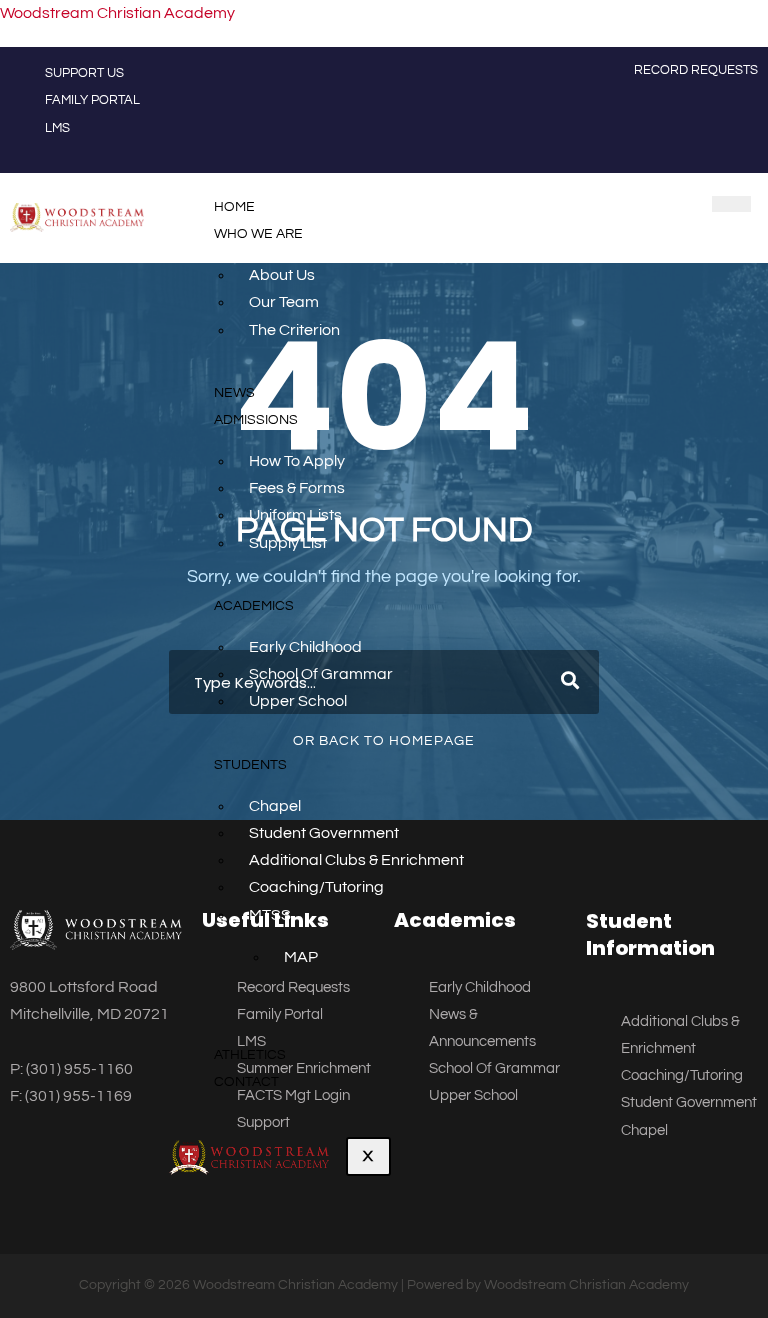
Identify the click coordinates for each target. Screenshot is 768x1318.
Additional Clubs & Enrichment (356, 860)
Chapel (275, 806)
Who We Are (258, 234)
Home (234, 207)
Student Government (324, 833)
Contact (246, 1082)
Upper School (298, 701)
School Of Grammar (321, 674)
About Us (282, 275)
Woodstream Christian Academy (117, 13)
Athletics (250, 1055)
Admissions (256, 420)
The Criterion (294, 330)
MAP (301, 957)
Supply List (288, 543)
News (234, 393)
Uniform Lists (295, 515)
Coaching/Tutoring (316, 887)
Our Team (284, 302)
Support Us (84, 73)
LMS (57, 128)
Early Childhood (305, 647)
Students (250, 765)
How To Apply (297, 461)
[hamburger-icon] (731, 204)
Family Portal (92, 100)
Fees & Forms (297, 488)
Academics (254, 606)
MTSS (270, 915)
